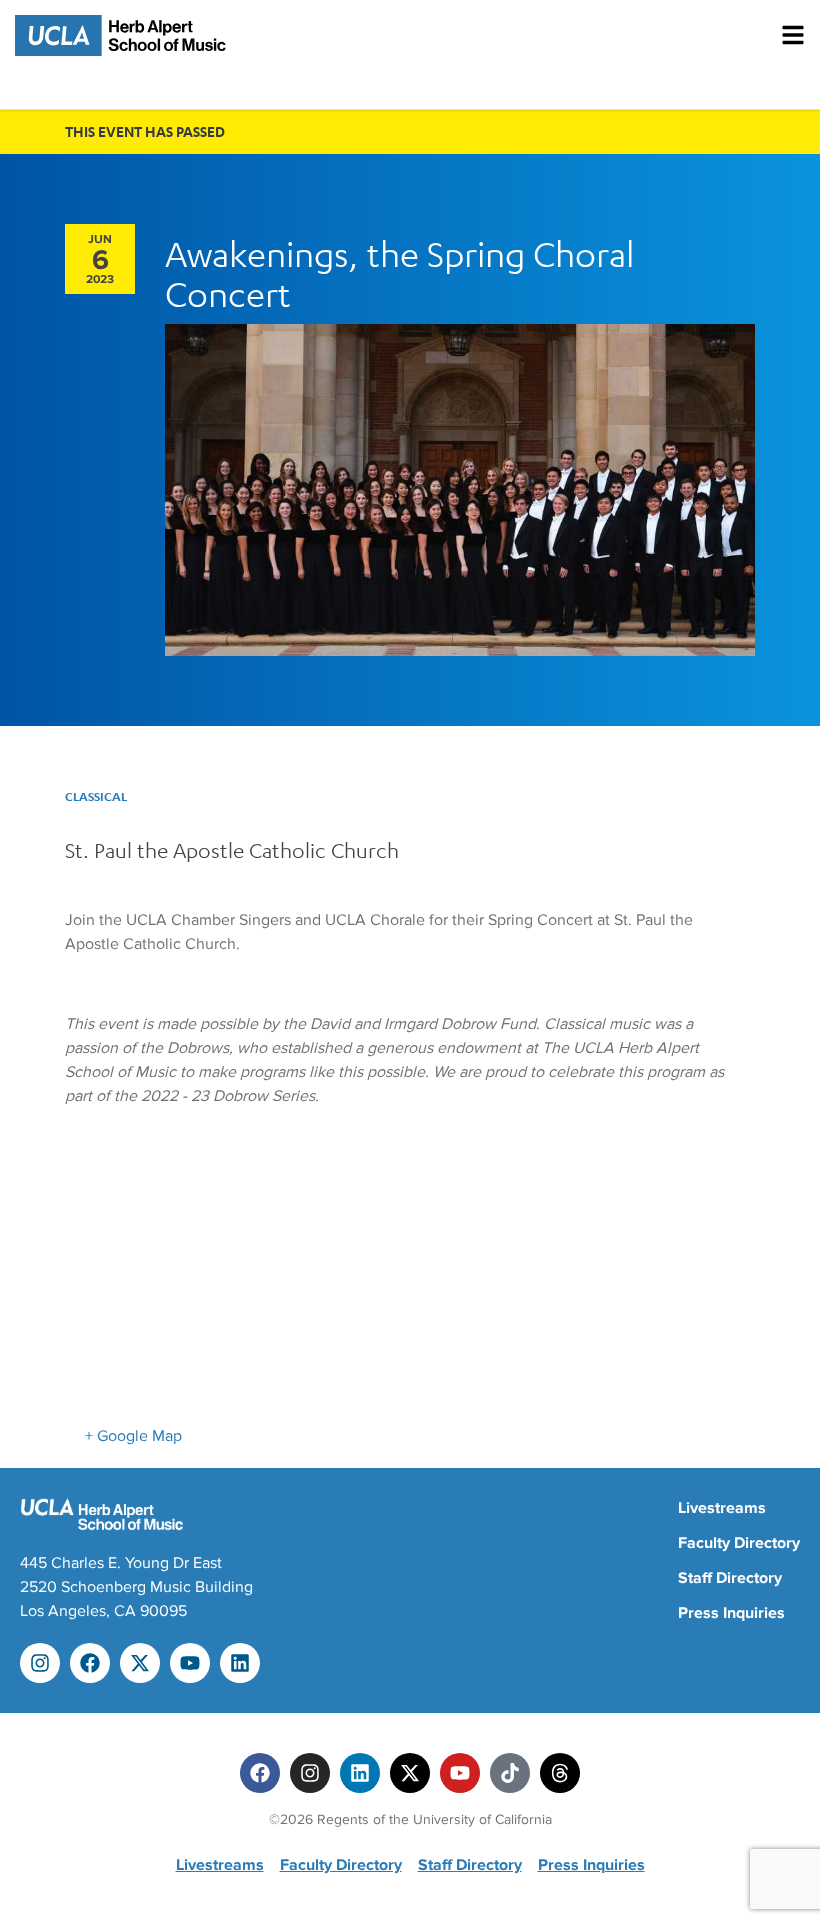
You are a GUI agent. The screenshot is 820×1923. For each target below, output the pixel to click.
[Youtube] (190, 1663)
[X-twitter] (140, 1663)
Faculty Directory (739, 1543)
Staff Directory (730, 1578)
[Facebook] (90, 1663)
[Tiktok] (510, 1773)
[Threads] (560, 1773)
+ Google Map (133, 1436)
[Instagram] (40, 1663)
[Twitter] (410, 1773)
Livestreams (722, 1508)
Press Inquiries (731, 1613)
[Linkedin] (240, 1663)
